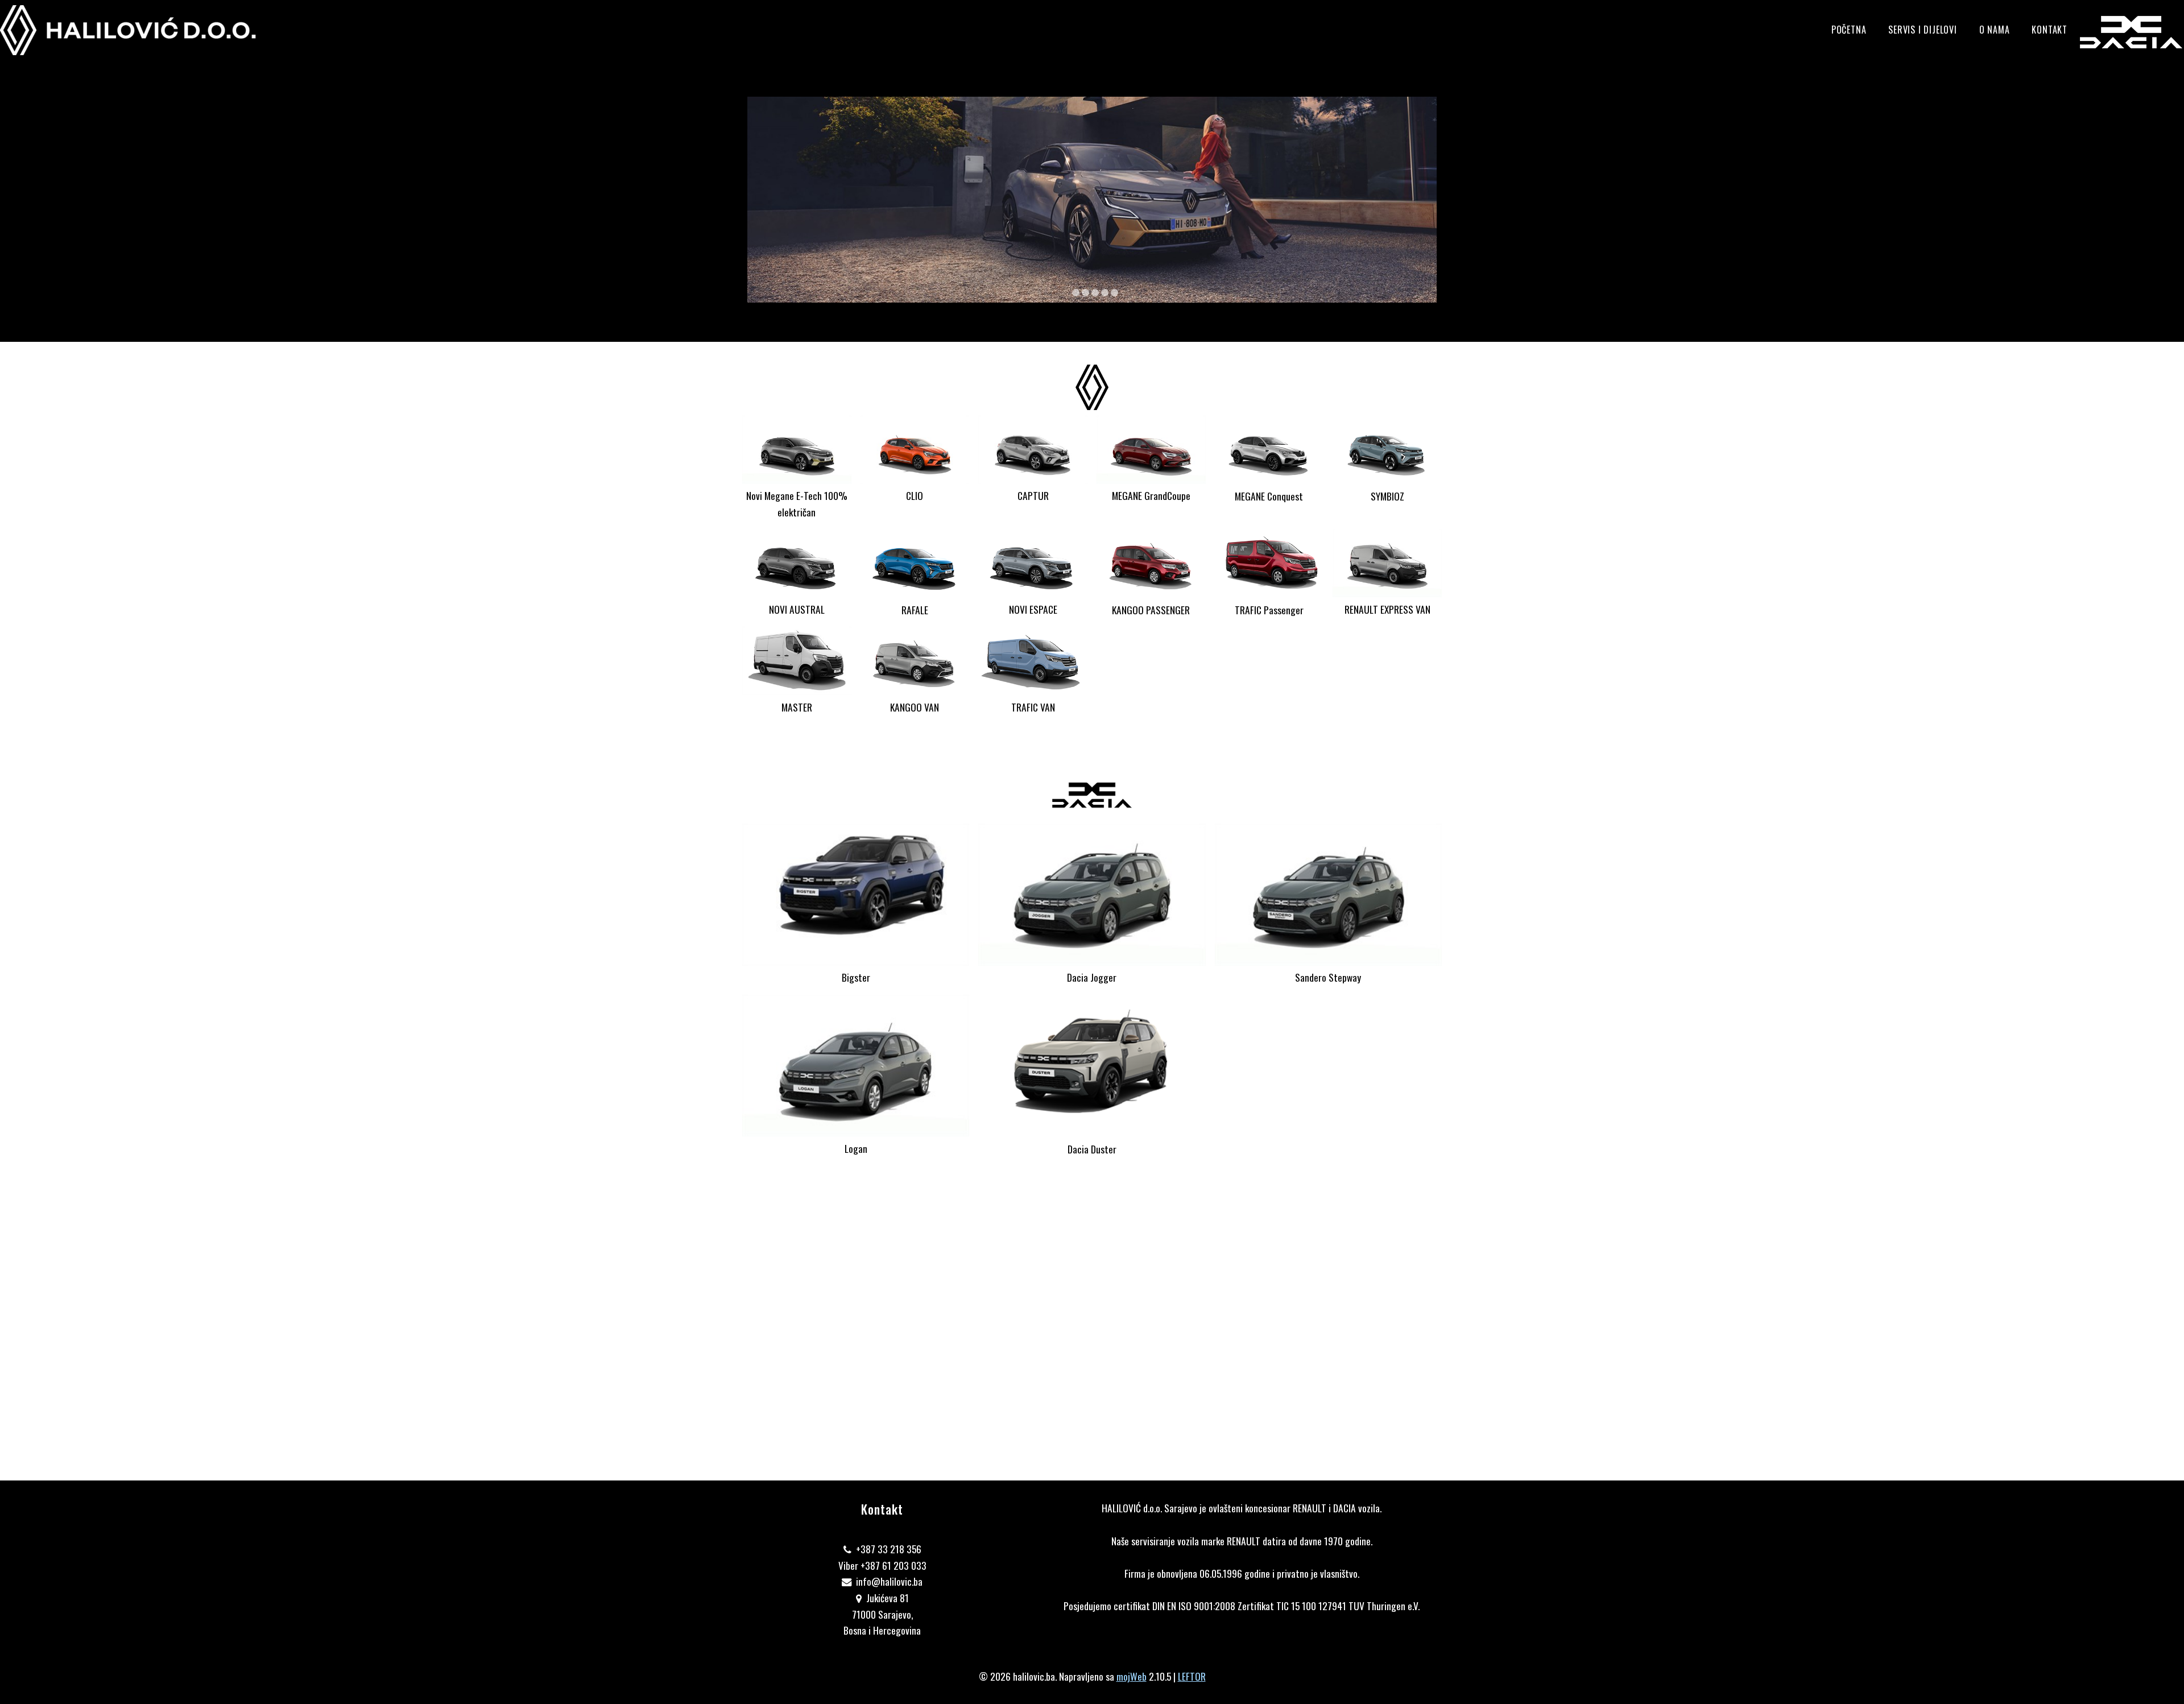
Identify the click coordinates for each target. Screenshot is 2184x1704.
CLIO (915, 495)
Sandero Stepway (1328, 977)
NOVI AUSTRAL (797, 609)
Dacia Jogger (1092, 977)
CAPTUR (1033, 495)
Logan (856, 1148)
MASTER (797, 707)
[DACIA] (2132, 32)
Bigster (856, 977)
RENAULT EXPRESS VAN (1387, 609)
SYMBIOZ (1387, 496)
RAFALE (915, 610)
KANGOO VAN (915, 707)
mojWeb (1132, 1676)
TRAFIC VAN (1033, 707)
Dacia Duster (1092, 1149)
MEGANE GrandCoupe (1151, 495)
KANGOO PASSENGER (1151, 610)
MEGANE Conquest (1269, 496)
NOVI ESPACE (1033, 609)
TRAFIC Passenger (1269, 610)
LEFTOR (1192, 1676)
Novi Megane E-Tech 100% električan (797, 504)
